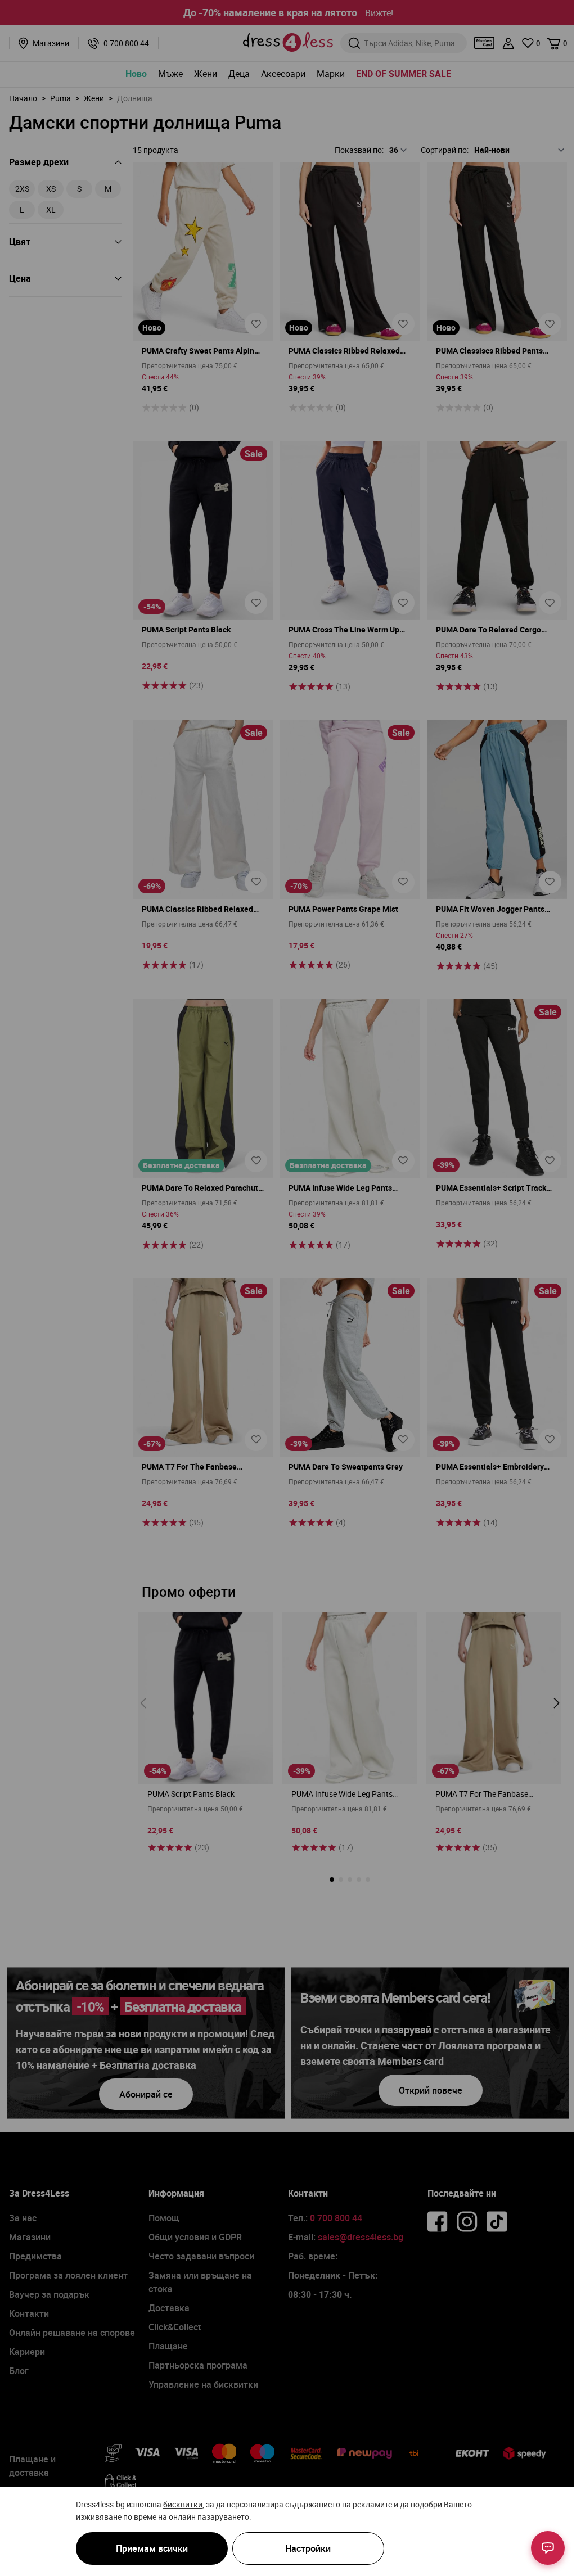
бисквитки (183, 2504)
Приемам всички (152, 2548)
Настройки (308, 2548)
